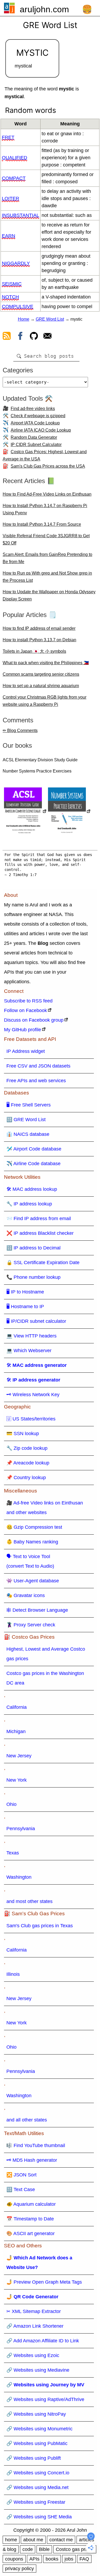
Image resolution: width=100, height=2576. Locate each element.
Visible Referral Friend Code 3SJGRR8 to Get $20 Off (46, 539)
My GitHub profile (23, 1030)
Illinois (13, 1974)
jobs (69, 2559)
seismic (12, 284)
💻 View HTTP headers (31, 1336)
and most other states (29, 1901)
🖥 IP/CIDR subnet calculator (36, 1321)
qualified (15, 158)
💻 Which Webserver (29, 1351)
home (11, 2540)
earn (9, 236)
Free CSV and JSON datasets (38, 1066)
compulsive (18, 306)
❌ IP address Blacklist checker (40, 1233)
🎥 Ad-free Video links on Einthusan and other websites (45, 1508)
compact (14, 178)
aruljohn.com (44, 9)
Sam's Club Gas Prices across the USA (48, 466)
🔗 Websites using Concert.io (38, 2473)
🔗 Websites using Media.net (37, 2487)
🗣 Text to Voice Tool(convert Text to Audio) (30, 1561)
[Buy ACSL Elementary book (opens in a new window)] (25, 812)
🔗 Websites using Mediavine (38, 2370)
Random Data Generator (34, 437)
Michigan (16, 1731)
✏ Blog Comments (20, 730)
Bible (44, 2549)
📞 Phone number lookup (33, 1277)
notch (10, 297)
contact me (61, 2540)
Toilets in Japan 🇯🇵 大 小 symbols (34, 651)
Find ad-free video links (33, 409)
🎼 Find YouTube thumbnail (36, 2145)
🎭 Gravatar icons (26, 1595)
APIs (34, 2559)
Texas (13, 1853)
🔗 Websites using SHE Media (39, 2517)
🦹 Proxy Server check (31, 1625)
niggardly (16, 263)
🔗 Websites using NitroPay (36, 2414)
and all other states (27, 2120)
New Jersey (19, 1756)
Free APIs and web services (36, 1081)
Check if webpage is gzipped (38, 416)
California (17, 1707)
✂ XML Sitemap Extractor (34, 2311)
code (28, 2549)
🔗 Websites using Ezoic (33, 2355)
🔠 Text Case (21, 2189)
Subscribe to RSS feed (28, 1001)
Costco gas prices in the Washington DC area (45, 1678)
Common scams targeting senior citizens (41, 674)
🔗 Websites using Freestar (36, 2502)
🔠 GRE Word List (26, 1120)
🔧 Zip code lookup (27, 1448)
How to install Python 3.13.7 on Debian (39, 640)
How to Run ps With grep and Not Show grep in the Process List (47, 577)
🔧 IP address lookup (29, 1204)
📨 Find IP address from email (39, 1219)
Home (24, 319)
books (52, 2559)
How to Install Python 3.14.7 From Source (42, 524)
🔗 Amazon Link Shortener (35, 2326)
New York (17, 1780)
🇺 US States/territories (31, 1419)
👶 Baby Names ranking (32, 1542)
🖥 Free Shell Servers (29, 1105)
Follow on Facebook (25, 1010)
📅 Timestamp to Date (30, 2219)
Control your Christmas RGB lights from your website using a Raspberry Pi (45, 701)
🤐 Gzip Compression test (34, 1527)
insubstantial (21, 215)
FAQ (84, 2559)
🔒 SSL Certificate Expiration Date (43, 1263)
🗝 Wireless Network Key (33, 1395)
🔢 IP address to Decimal (33, 1248)
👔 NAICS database (28, 1134)
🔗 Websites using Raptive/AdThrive (45, 2399)
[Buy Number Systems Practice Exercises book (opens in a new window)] (69, 812)
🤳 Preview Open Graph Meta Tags (44, 2282)
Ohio (11, 1804)
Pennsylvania (21, 1829)
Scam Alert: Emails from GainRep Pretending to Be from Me (47, 558)
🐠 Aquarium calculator (31, 2204)
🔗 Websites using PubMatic (37, 2443)
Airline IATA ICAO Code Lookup (41, 430)
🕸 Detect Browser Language (37, 1610)
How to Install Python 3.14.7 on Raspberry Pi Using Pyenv (45, 509)
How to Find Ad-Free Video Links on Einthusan (47, 494)
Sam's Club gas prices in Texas (40, 1926)
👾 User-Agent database (33, 1581)
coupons (14, 2559)
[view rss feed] (7, 337)
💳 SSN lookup (23, 1434)
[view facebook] (20, 337)
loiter (11, 198)
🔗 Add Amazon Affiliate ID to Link (43, 2341)
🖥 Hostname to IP (25, 1307)
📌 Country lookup (26, 1478)
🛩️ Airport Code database (34, 1149)
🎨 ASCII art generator (31, 2233)
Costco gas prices (75, 2549)
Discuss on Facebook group (34, 1020)
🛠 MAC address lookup (32, 1189)
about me (33, 2540)
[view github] (34, 337)
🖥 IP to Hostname (25, 1292)
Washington (19, 1877)
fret (8, 137)
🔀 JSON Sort (21, 2175)
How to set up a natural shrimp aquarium (41, 686)
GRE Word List (50, 319)
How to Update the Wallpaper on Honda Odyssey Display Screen (49, 595)
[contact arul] (47, 337)
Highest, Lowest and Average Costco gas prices (46, 1654)
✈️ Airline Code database (33, 1164)
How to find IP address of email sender (39, 628)
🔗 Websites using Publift (34, 2458)
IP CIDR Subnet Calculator (36, 445)
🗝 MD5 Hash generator (32, 2160)
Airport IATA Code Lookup (35, 423)
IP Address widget (26, 1051)
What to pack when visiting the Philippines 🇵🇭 (46, 663)
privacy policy (19, 2569)
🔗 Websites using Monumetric (39, 2429)
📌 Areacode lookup (28, 1463)
